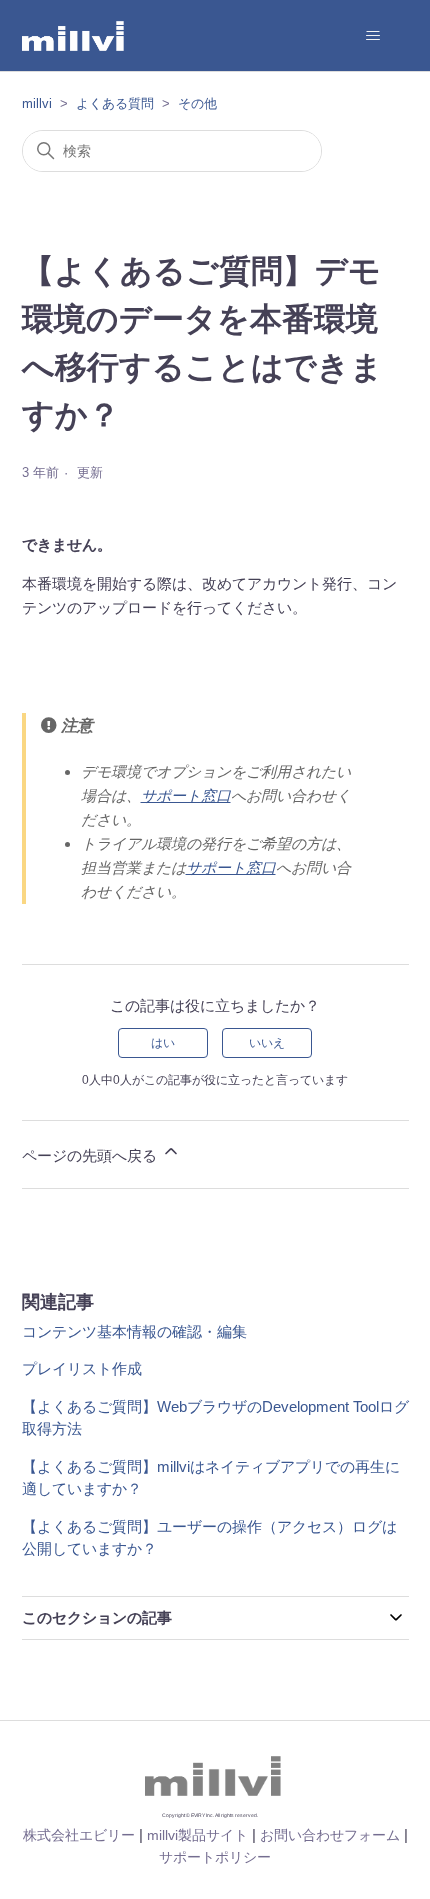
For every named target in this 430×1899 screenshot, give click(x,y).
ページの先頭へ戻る (91, 1155)
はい (163, 1043)
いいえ (267, 1043)
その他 (197, 103)
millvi (37, 103)
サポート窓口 (186, 795)
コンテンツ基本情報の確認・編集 (134, 1331)
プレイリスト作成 (82, 1368)
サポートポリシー (215, 1857)
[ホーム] (74, 36)
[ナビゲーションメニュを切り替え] (373, 36)
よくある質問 (115, 103)
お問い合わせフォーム (330, 1835)
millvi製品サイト (197, 1835)
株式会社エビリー (79, 1835)
